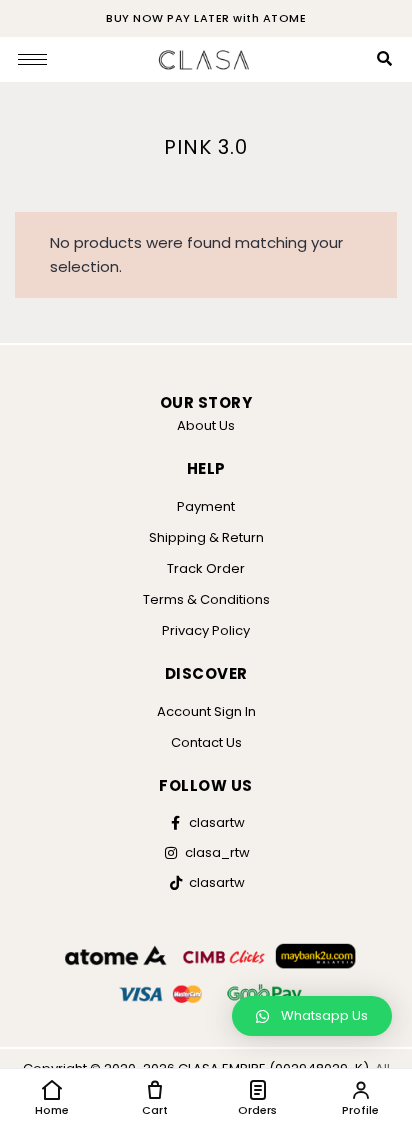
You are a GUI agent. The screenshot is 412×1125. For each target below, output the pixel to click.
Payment (206, 506)
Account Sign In (206, 711)
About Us (206, 425)
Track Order (206, 568)
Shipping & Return (206, 537)
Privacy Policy (206, 630)
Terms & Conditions (206, 599)
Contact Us (206, 742)
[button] (312, 1016)
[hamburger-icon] (32, 59)
